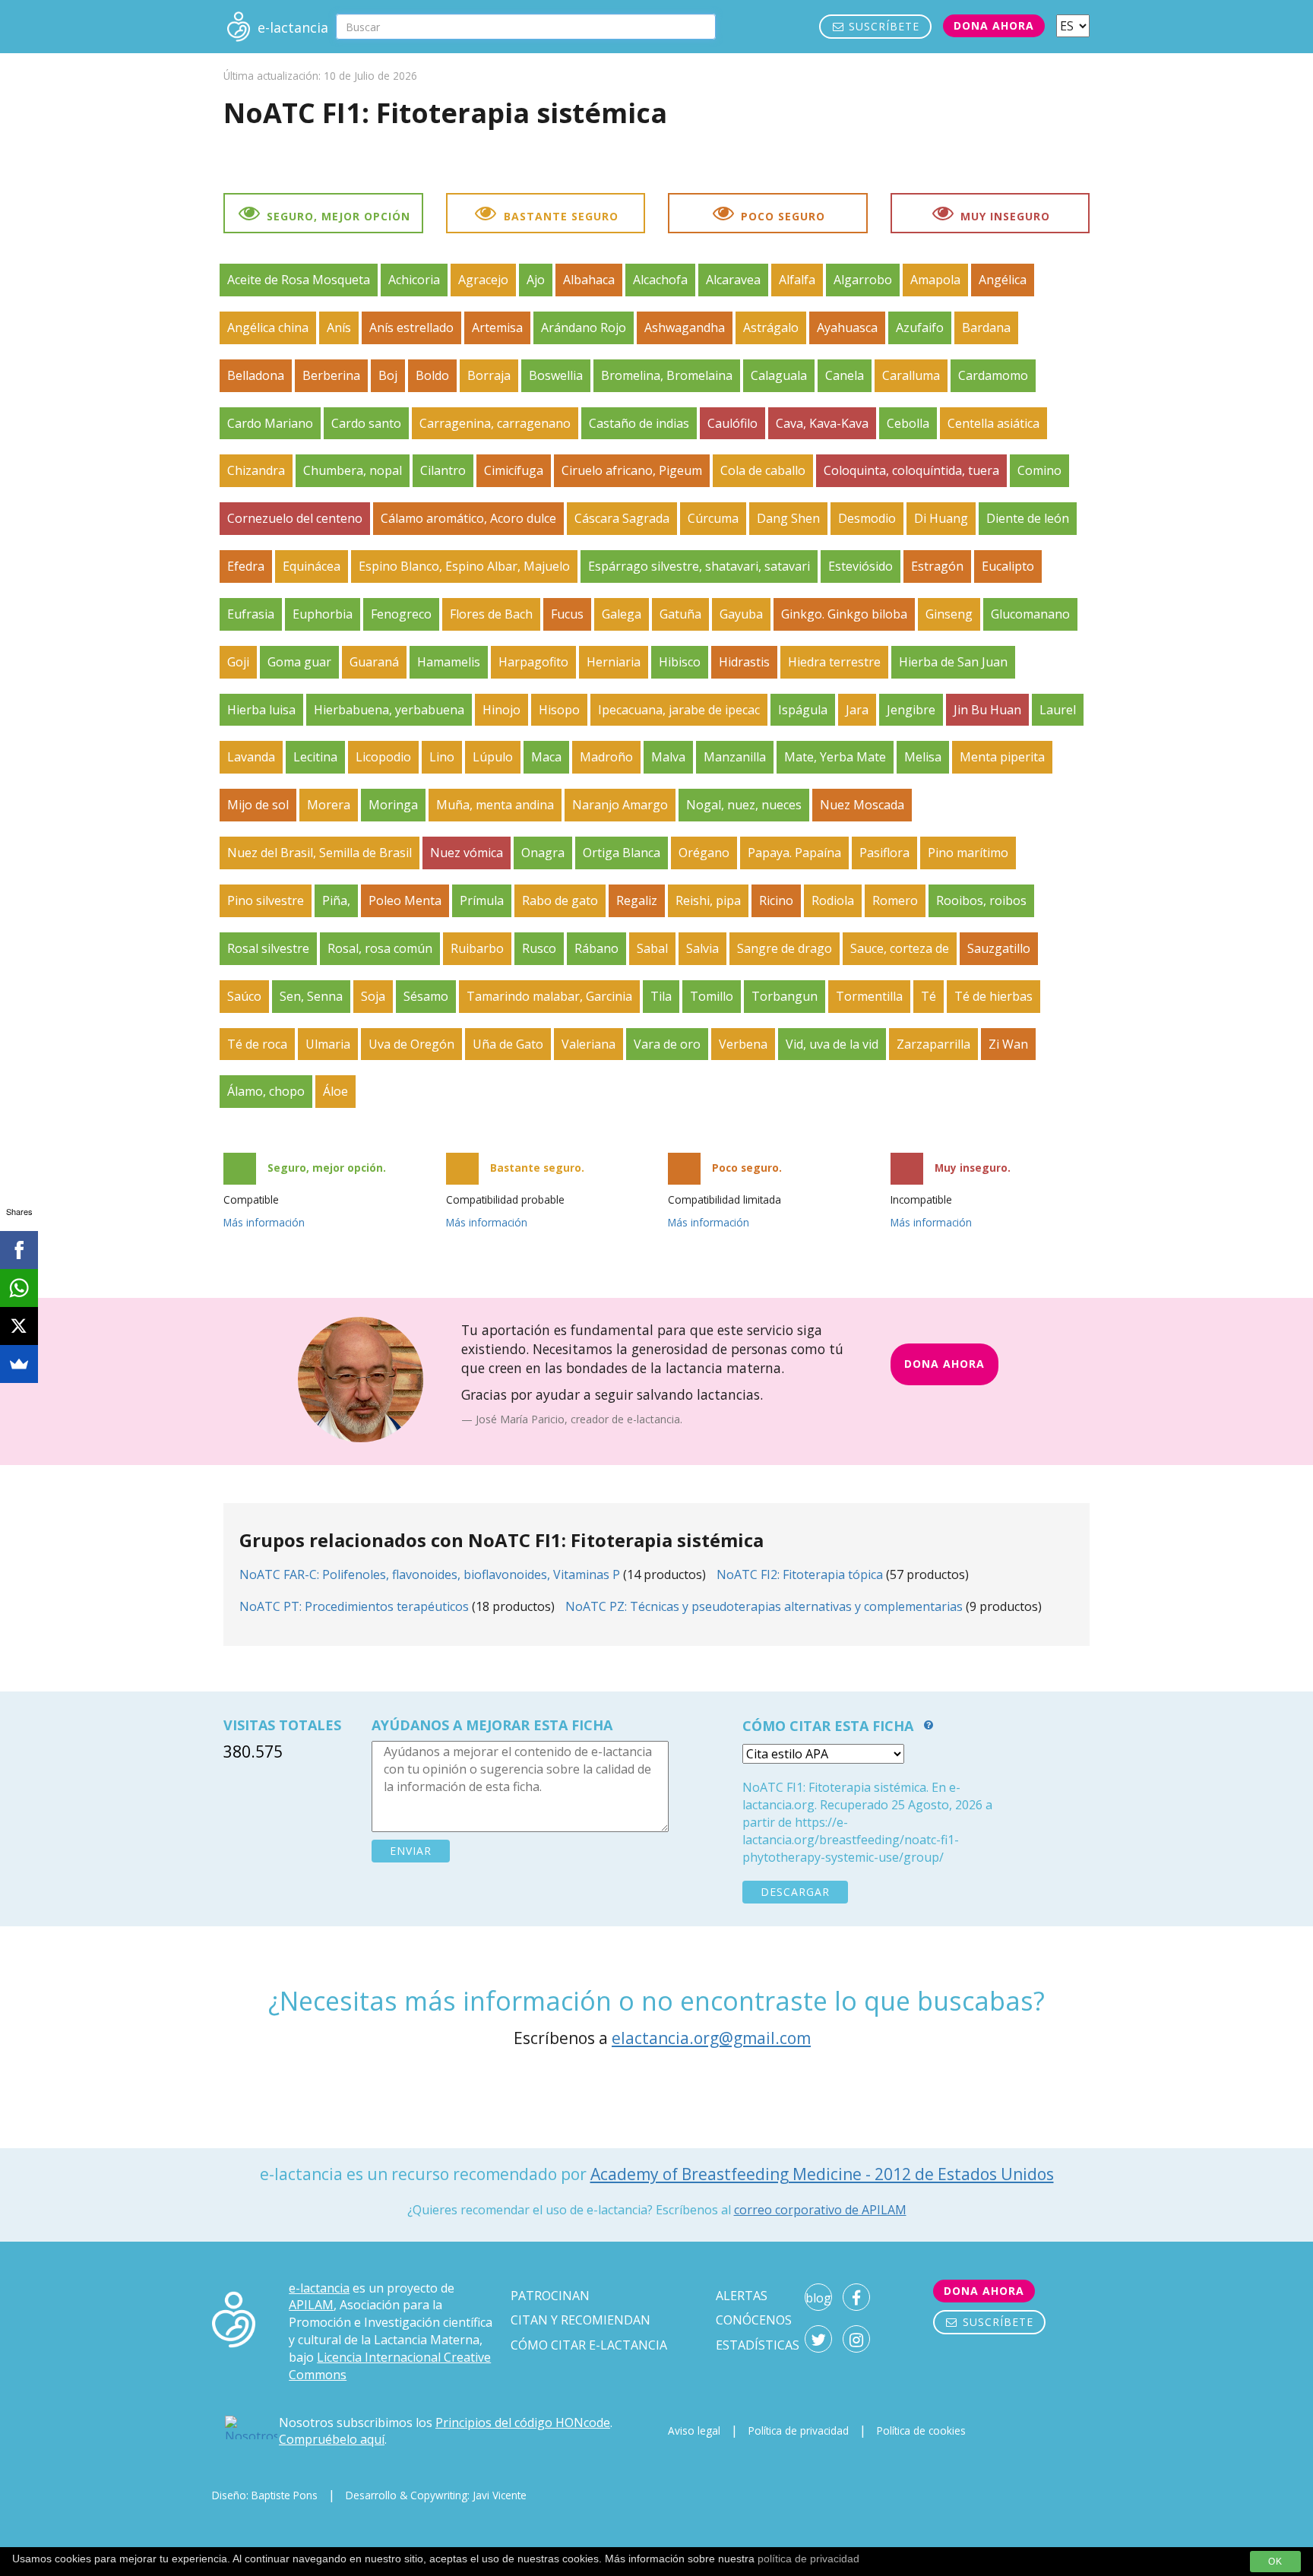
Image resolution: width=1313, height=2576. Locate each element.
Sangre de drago (785, 948)
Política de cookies (921, 2430)
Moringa (393, 805)
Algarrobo (863, 280)
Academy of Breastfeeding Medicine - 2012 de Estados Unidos (822, 2174)
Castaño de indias (639, 423)
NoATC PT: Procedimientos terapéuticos (354, 1606)
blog (818, 2298)
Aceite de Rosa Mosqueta (299, 280)
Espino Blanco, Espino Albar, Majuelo (464, 566)
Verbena (743, 1044)
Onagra (543, 853)
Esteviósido (861, 566)
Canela (845, 375)
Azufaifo (920, 328)
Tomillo (712, 996)
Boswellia (556, 375)
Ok (1275, 2562)
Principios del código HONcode (523, 2423)
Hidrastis (744, 662)
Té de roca (257, 1044)
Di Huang (941, 518)
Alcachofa (660, 280)
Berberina (331, 375)
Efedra (246, 566)
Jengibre (911, 710)
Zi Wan (1008, 1044)
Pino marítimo (968, 853)
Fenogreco (401, 614)
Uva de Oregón (411, 1044)
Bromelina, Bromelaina (667, 375)
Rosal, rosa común (380, 948)
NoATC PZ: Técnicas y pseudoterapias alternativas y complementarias (764, 1606)
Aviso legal (694, 2430)
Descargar (795, 1892)
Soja (373, 996)
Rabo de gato (560, 900)
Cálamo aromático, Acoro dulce (468, 518)
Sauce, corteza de (900, 948)
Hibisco (680, 662)
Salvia (702, 948)
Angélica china (268, 328)
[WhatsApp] (19, 1288)
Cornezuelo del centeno (295, 518)
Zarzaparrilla (933, 1044)
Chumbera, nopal (353, 470)
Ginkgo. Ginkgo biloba (844, 614)
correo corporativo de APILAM (820, 2210)
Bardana (986, 328)
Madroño (606, 757)
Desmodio (867, 518)
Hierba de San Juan (953, 662)
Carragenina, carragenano (495, 423)
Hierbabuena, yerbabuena (389, 710)
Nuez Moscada (862, 805)
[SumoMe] (19, 1364)
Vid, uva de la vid (832, 1044)
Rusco (539, 948)
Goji (238, 662)
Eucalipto (1008, 566)
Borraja (489, 375)
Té (929, 996)
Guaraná (374, 662)
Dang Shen (788, 518)
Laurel (1058, 710)
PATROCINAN (550, 2296)
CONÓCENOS (754, 2320)
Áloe (335, 1091)
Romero (895, 900)
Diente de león (1028, 518)
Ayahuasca (847, 328)
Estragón (937, 566)
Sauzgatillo (999, 948)
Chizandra (256, 470)
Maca (546, 757)
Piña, (336, 900)
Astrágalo (771, 328)
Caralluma (911, 375)
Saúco (244, 996)
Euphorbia (323, 614)
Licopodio (383, 757)
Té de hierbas (993, 996)
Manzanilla (735, 757)
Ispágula (803, 710)
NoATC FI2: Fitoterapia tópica (800, 1574)
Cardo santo (366, 423)
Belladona (256, 375)
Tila (661, 996)
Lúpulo (493, 757)
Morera (329, 805)
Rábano (596, 948)
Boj (388, 375)
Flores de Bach (491, 614)
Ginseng (949, 614)
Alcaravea (733, 280)
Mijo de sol (258, 805)
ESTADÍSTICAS (758, 2345)
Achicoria (414, 280)
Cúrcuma (713, 518)
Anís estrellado (411, 328)
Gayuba (741, 614)
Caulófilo (732, 423)
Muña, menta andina (495, 805)
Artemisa (497, 328)
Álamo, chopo (266, 1091)
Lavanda (251, 757)
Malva (668, 757)
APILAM (311, 2305)
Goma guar (299, 662)
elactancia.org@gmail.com (711, 2038)
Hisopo (559, 710)
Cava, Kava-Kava (822, 423)
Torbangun (785, 996)
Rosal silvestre (268, 948)
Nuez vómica (467, 853)
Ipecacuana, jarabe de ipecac (679, 710)
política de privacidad (808, 2559)
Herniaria (614, 662)
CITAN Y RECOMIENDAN (581, 2320)
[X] (19, 1326)
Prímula (482, 900)
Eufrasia (251, 614)
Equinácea (312, 566)
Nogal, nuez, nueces (744, 805)
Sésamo (426, 996)
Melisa (923, 757)
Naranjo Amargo (620, 805)
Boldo (432, 375)
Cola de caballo (763, 470)
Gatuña (680, 614)
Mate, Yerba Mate (835, 757)
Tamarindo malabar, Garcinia (549, 996)
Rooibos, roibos (981, 900)
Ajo (536, 280)
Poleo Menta (405, 900)
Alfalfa (797, 280)
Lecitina (315, 757)
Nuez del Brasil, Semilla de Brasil (320, 853)
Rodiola (833, 900)
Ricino (776, 900)
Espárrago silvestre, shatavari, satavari (699, 566)
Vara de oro (667, 1044)
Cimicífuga (514, 470)
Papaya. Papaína (794, 853)
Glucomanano (1030, 614)
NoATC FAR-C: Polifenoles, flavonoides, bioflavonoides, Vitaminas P (430, 1574)
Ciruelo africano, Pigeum (632, 470)
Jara (857, 710)
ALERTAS (742, 2296)
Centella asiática (993, 423)
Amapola (935, 280)
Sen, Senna (311, 996)
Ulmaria (328, 1044)
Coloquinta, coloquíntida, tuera (911, 470)
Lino (442, 757)
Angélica (1003, 280)
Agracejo (483, 280)
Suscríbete (882, 26)
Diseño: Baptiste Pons (265, 2495)
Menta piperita (1002, 757)
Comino (1039, 470)
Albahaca (589, 280)
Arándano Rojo (584, 328)
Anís (339, 328)
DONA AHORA (944, 1364)
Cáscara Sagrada (622, 518)
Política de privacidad (799, 2430)
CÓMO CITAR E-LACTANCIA (589, 2345)
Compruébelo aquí (332, 2439)
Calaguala (779, 375)
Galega (622, 614)
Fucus (567, 614)
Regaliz (637, 900)
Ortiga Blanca (622, 853)
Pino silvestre (266, 900)
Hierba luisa (261, 710)
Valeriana (588, 1044)
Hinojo (501, 710)
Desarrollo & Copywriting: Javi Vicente (436, 2495)
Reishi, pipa (708, 900)
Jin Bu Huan (987, 710)
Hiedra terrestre (834, 662)
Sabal (652, 948)
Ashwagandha (685, 328)
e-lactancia (319, 2288)
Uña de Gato (508, 1044)
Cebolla (908, 423)
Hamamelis (449, 662)
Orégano (704, 853)
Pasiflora (884, 853)
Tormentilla (869, 996)
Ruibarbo (477, 948)
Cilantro (443, 470)
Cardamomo (993, 375)
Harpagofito (533, 662)
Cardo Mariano (270, 423)
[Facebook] (19, 1250)
